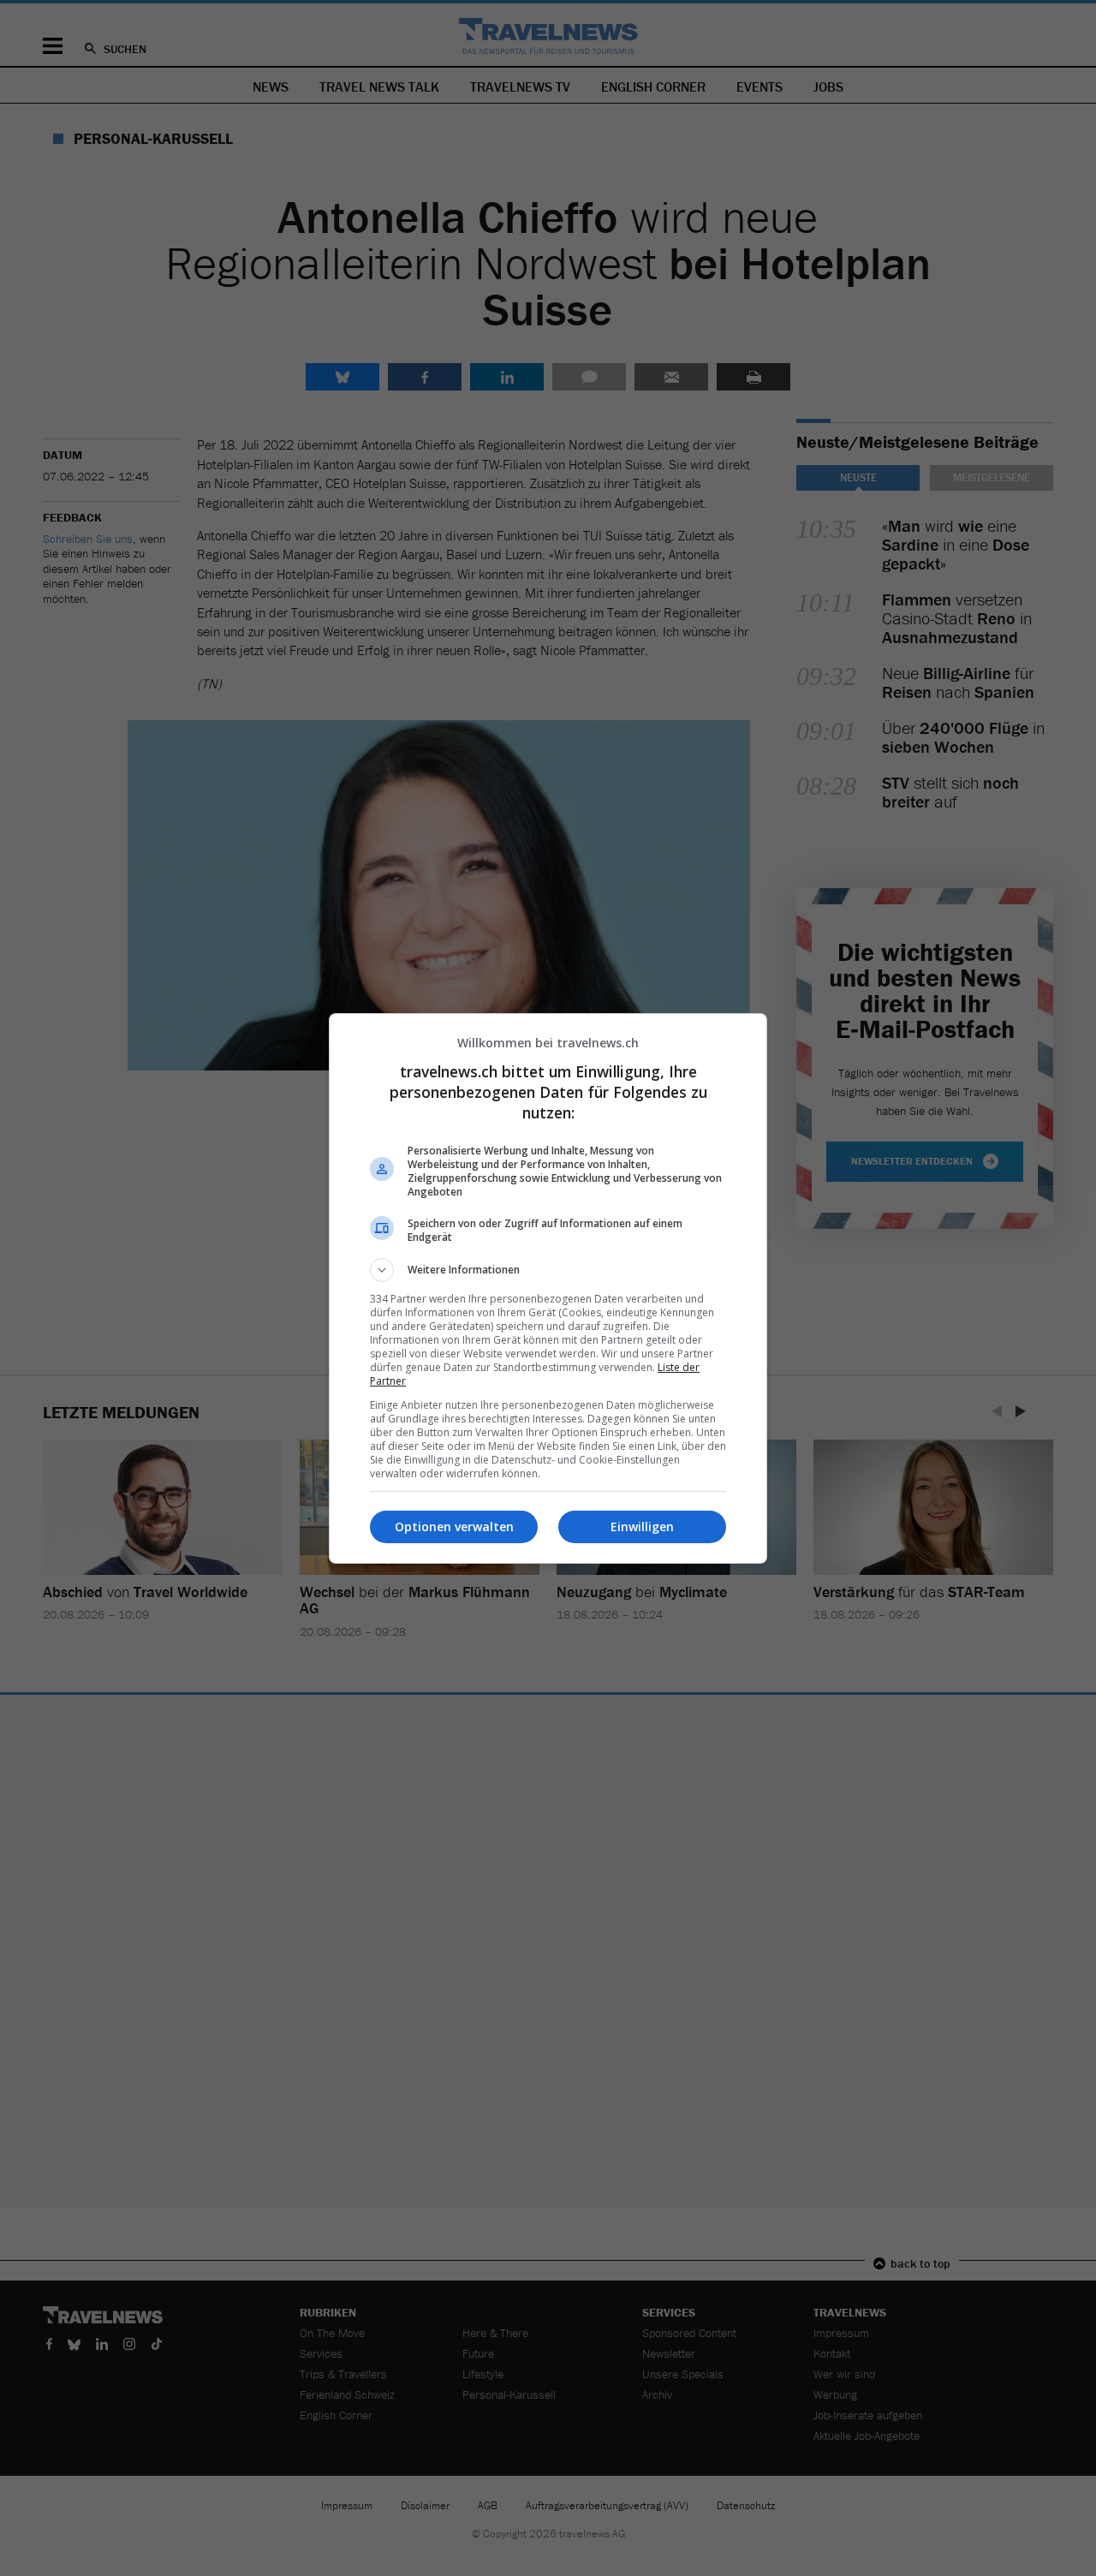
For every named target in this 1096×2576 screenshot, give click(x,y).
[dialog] (548, 1288)
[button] (548, 1270)
